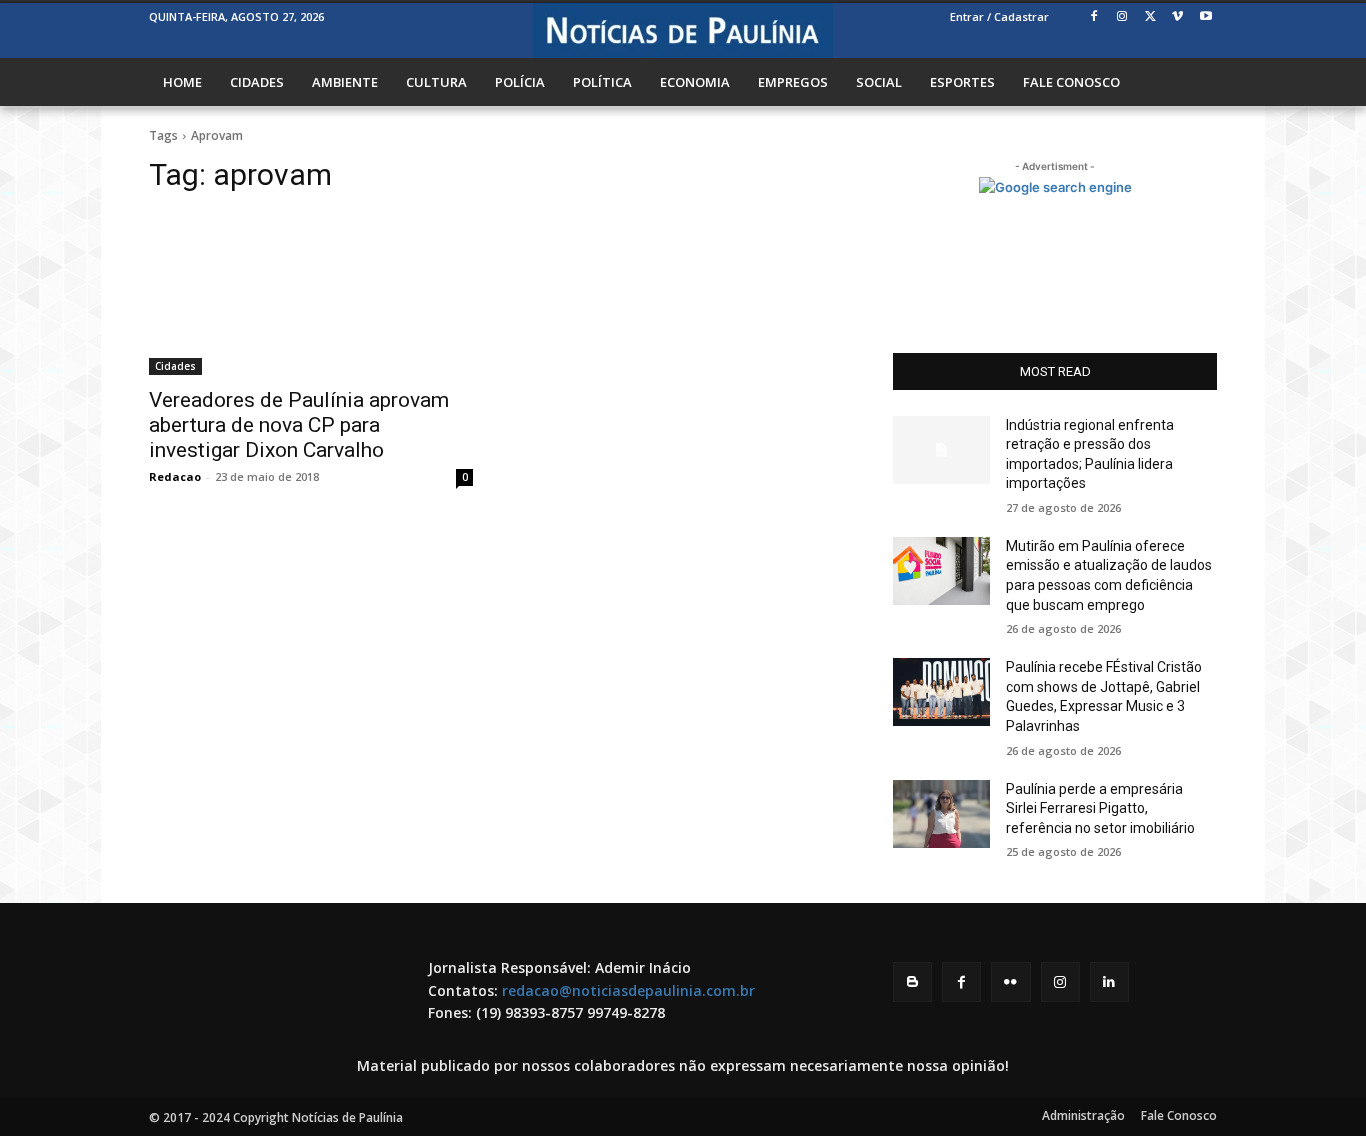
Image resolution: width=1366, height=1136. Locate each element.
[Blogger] (912, 981)
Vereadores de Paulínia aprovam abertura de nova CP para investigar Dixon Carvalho (299, 425)
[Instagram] (1122, 17)
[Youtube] (1205, 17)
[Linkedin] (1109, 981)
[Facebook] (1094, 17)
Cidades (175, 366)
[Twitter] (1150, 17)
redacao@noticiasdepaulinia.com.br (628, 990)
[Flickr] (1010, 981)
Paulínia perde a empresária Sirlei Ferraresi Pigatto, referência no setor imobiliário (1100, 808)
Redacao (175, 476)
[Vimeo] (1177, 17)
